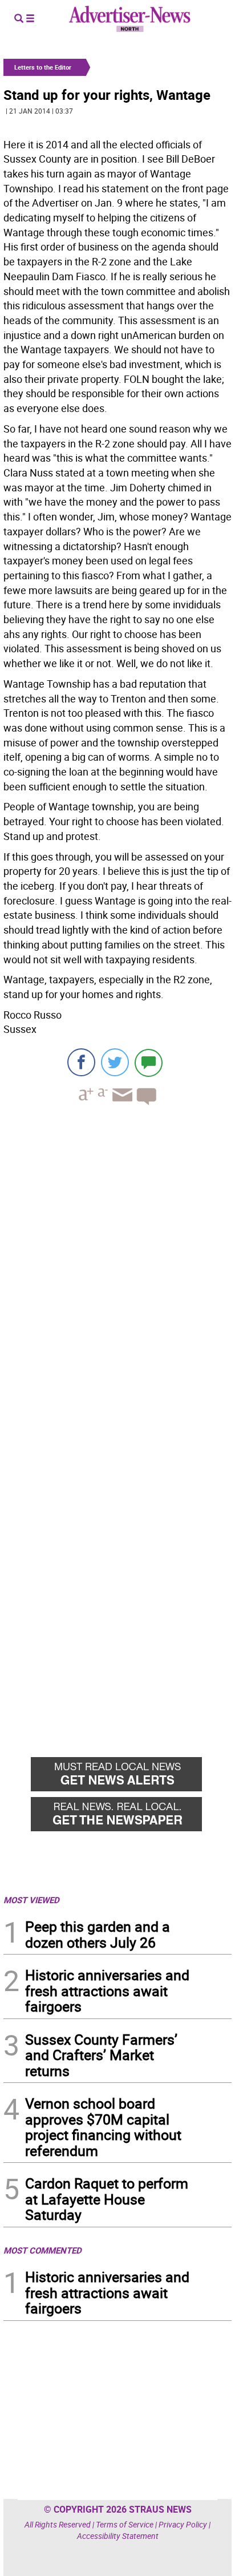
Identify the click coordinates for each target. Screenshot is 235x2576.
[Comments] (149, 1062)
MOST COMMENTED (42, 2250)
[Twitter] (115, 1062)
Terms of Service (125, 2524)
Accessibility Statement (118, 2536)
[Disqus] (117, 1271)
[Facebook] (81, 1062)
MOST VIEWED (31, 1900)
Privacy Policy (183, 2524)
